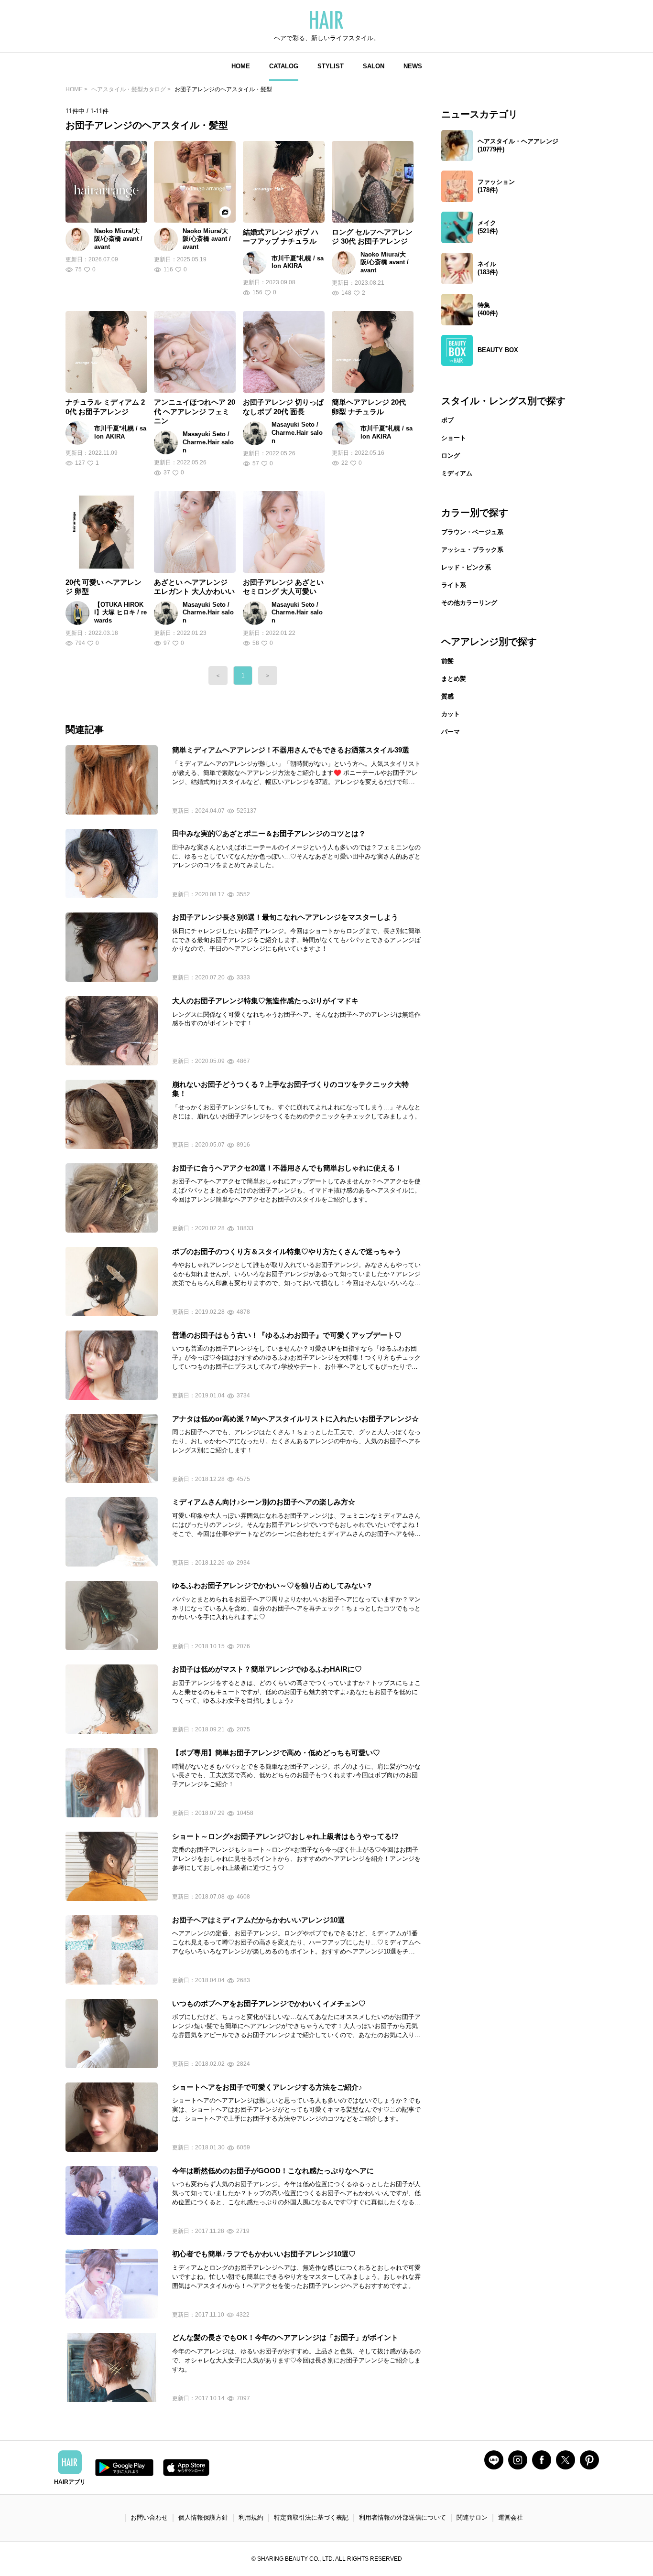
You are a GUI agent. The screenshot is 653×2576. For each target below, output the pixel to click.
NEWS (413, 66)
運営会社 (511, 2517)
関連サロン (472, 2517)
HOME (241, 66)
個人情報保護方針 (203, 2517)
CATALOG (284, 66)
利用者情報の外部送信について (403, 2517)
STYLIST (331, 66)
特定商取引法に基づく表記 (311, 2517)
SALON (374, 66)
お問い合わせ (149, 2517)
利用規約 (251, 2517)
